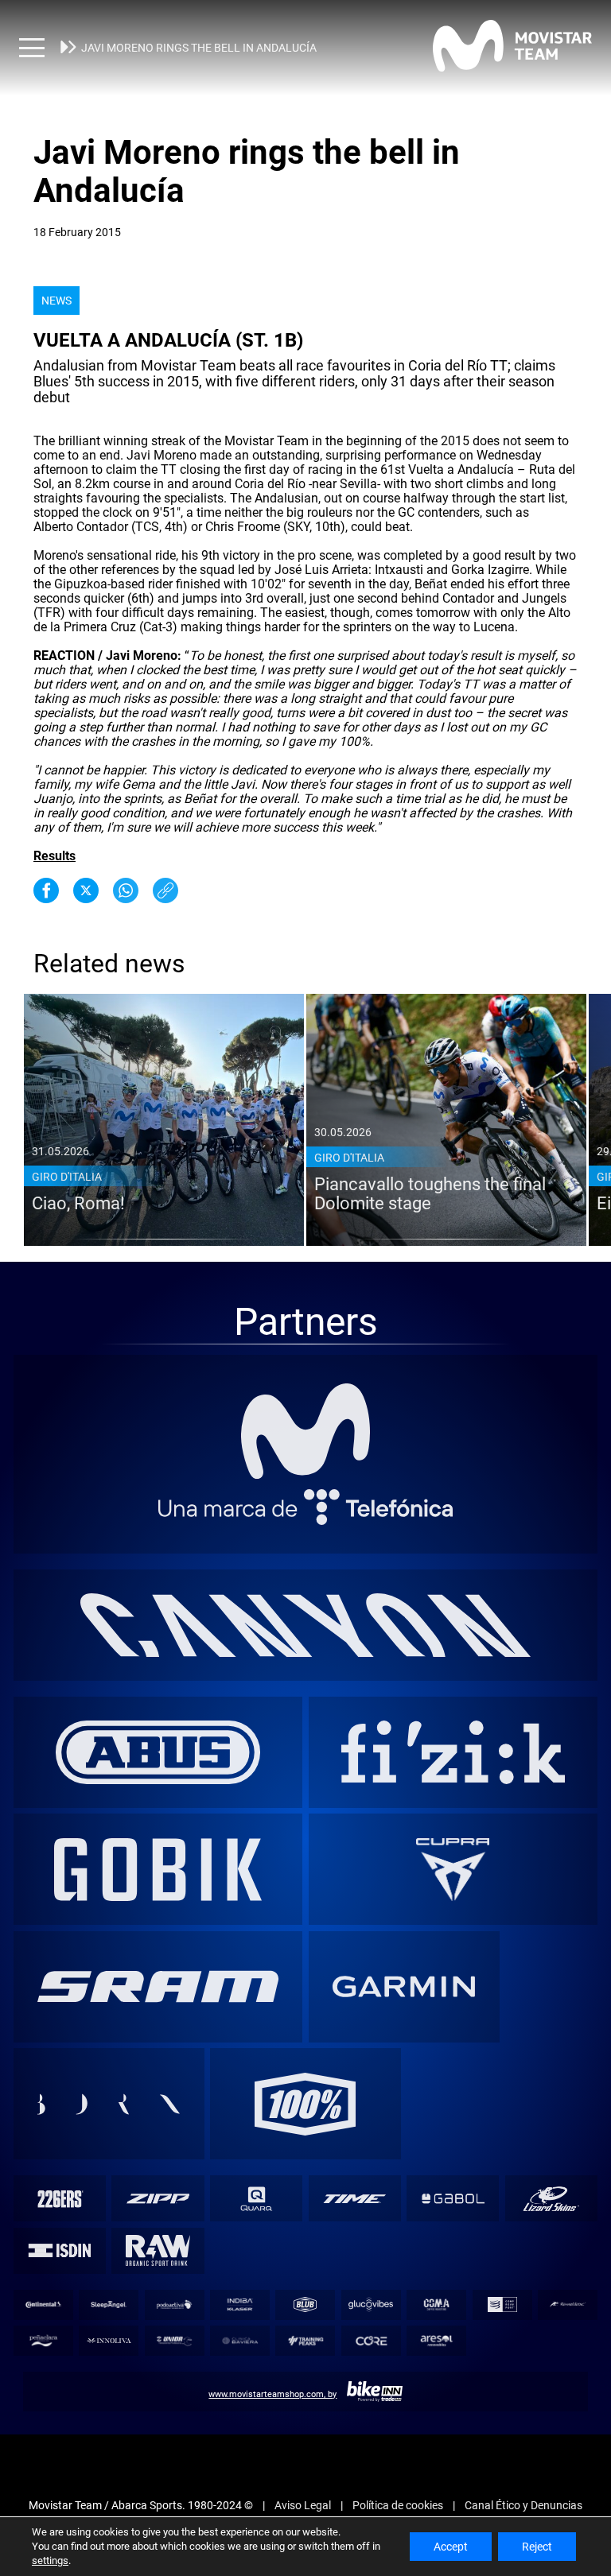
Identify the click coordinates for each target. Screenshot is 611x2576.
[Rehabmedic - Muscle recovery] (568, 2304)
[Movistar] (306, 1431)
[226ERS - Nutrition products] (59, 2199)
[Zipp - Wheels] (158, 2199)
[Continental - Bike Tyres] (43, 2304)
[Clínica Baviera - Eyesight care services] (240, 2341)
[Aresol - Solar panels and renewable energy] (437, 2341)
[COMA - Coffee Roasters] (437, 2304)
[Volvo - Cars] (453, 1870)
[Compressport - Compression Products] (502, 2304)
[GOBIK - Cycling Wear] (158, 1870)
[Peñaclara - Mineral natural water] (43, 2341)
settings (50, 2560)
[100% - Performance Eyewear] (305, 2104)
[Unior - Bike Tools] (174, 2341)
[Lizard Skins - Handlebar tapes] (551, 2199)
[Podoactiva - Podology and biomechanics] (174, 2304)
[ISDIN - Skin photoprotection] (59, 2250)
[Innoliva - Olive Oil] (109, 2341)
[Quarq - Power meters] (257, 2199)
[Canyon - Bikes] (305, 1625)
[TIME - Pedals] (354, 2199)
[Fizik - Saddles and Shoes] (453, 1752)
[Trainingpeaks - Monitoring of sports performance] (305, 2341)
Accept (451, 2547)
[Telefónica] (306, 1507)
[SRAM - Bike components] (158, 1986)
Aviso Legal (303, 2505)
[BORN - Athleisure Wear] (109, 2104)
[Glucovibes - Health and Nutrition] (371, 2304)
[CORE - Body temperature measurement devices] (371, 2341)
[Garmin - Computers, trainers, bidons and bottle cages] (404, 1986)
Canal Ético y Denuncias (523, 2505)
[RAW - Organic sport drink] (158, 2250)
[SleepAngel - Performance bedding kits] (109, 2304)
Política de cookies (398, 2505)
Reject (537, 2547)
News (56, 301)
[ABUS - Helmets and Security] (158, 1752)
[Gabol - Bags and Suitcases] (453, 2199)
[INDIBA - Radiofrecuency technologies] (240, 2304)
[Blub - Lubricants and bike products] (305, 2304)
